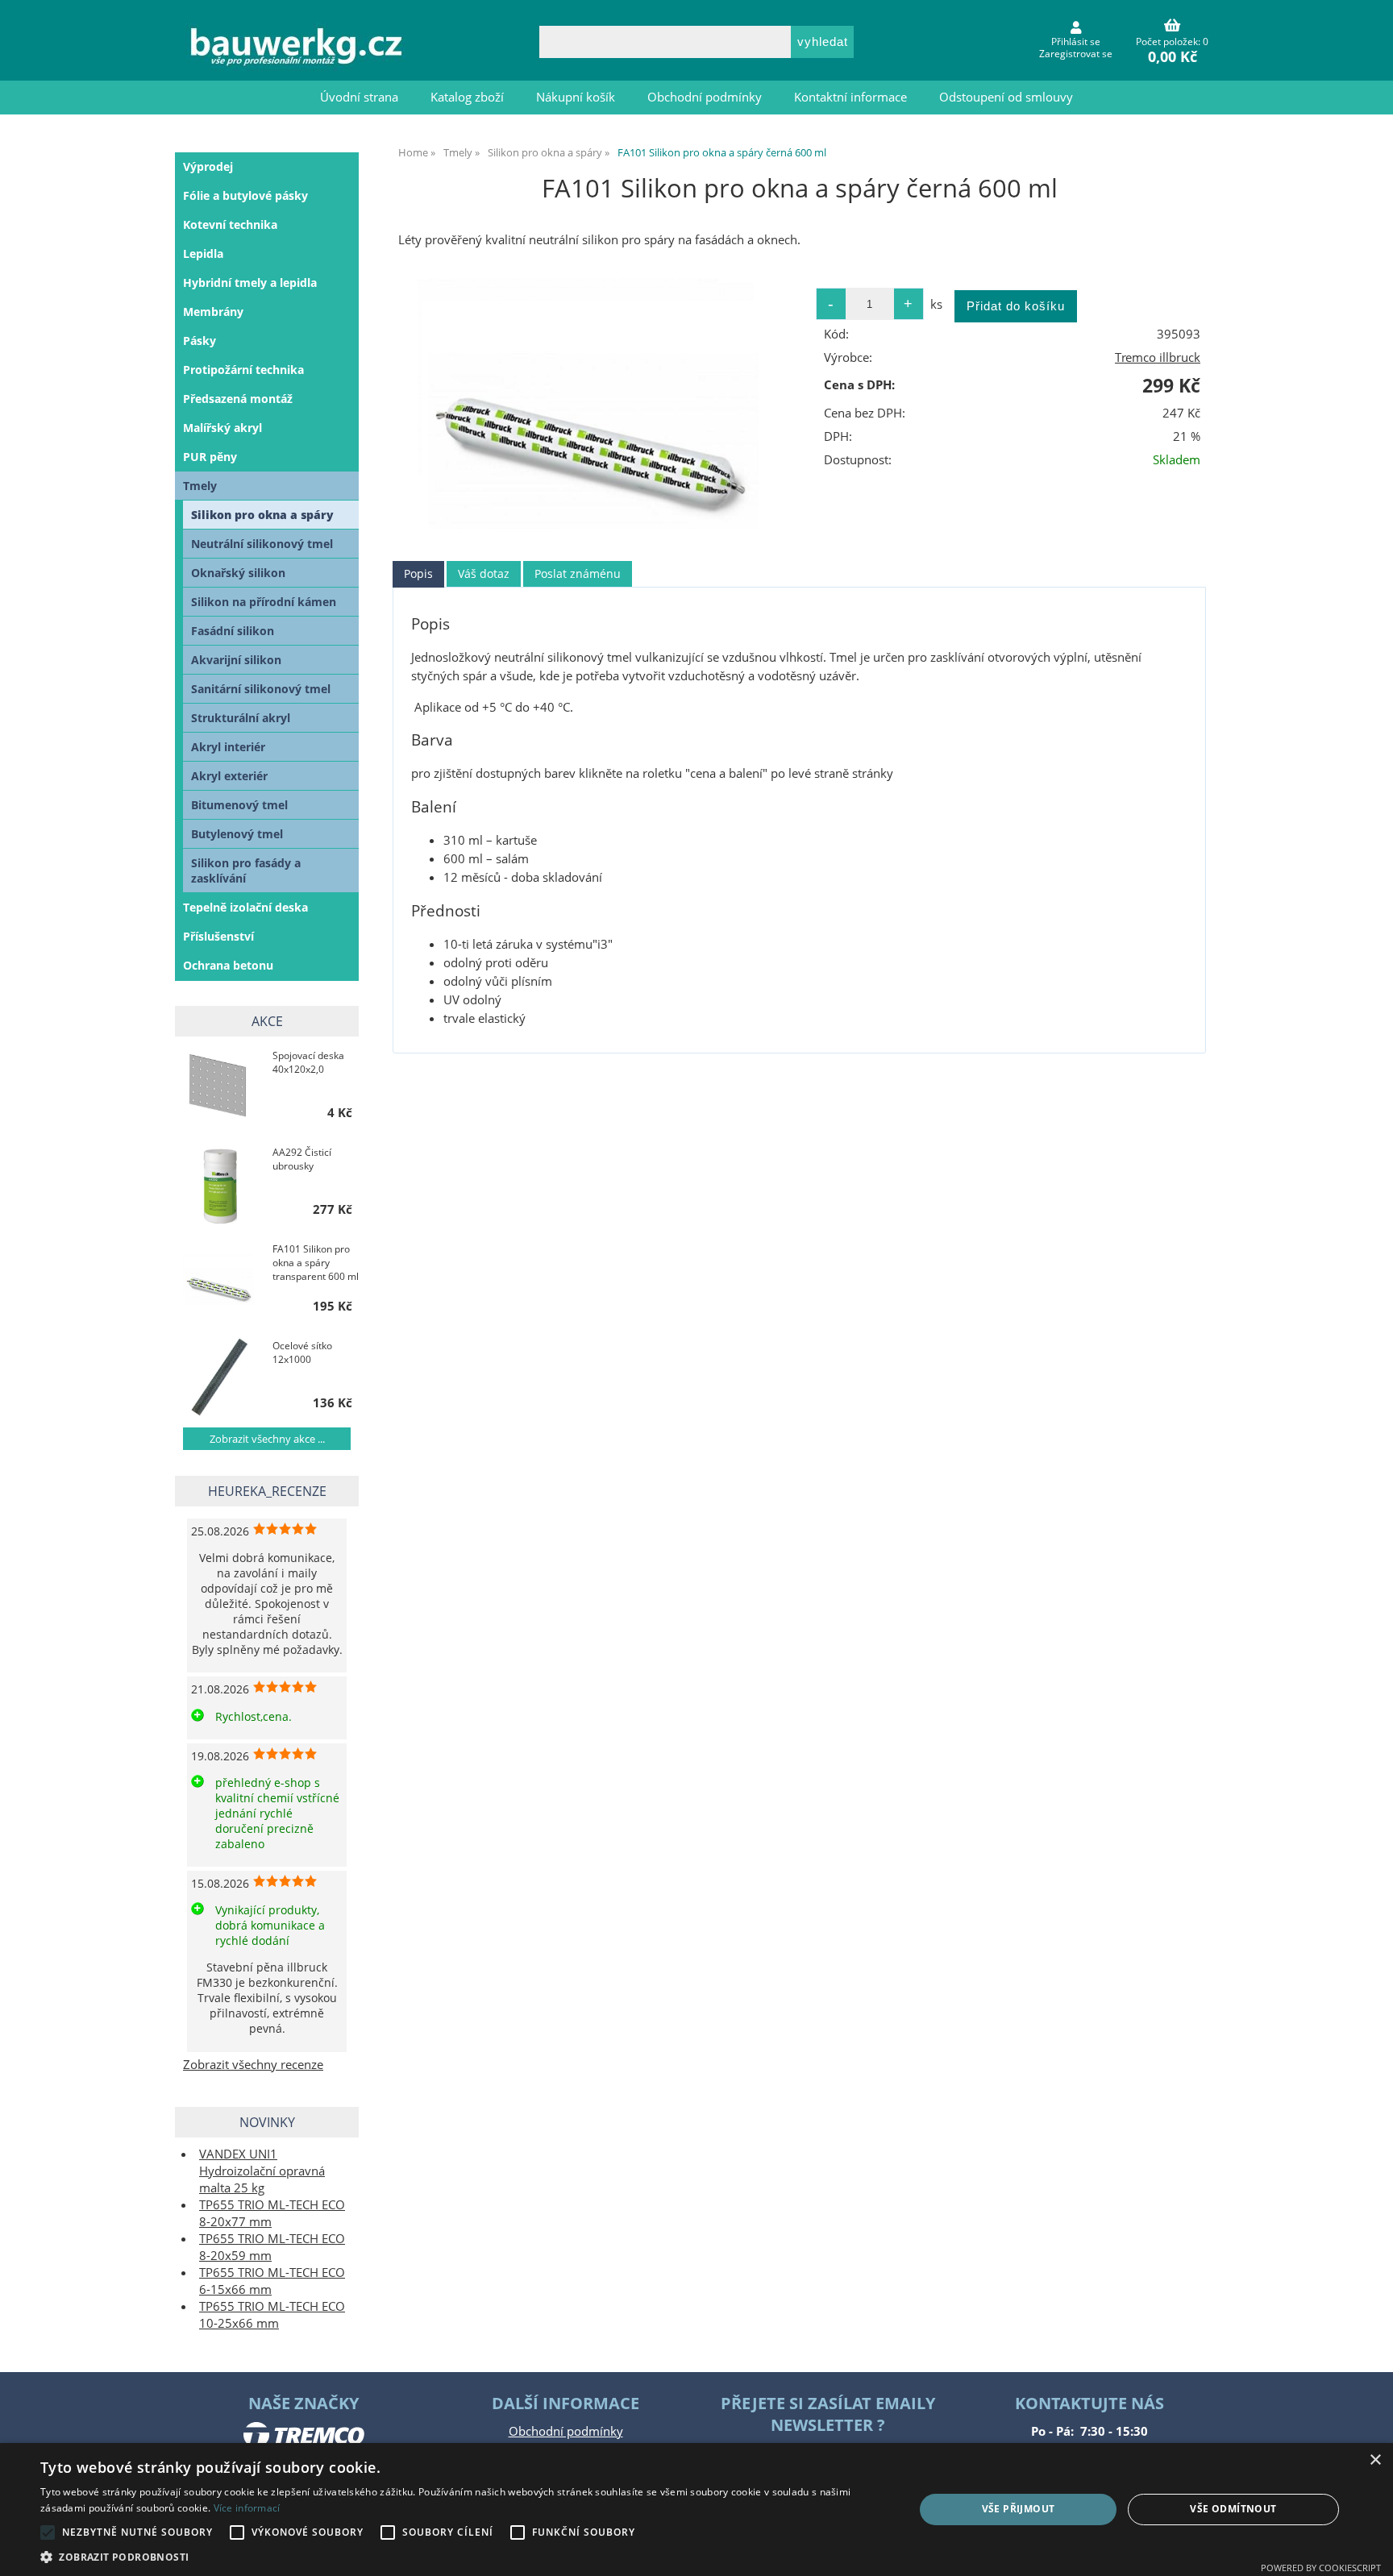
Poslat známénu (578, 573)
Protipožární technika (243, 370)
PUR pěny (210, 457)
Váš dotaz (484, 573)
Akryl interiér (228, 747)
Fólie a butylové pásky (245, 195)
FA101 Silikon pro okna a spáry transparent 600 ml (316, 1263)
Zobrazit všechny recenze (253, 2065)
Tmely (200, 486)
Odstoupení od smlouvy (1006, 97)
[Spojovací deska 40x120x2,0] (220, 1087)
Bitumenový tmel (239, 805)
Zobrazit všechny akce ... (267, 1439)
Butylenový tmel (237, 834)
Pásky (200, 341)
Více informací (247, 2508)
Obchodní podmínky (705, 97)
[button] (464, 2556)
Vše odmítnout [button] (1233, 2509)
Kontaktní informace (850, 97)
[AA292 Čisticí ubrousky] (220, 1184)
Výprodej (208, 166)
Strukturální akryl (241, 718)
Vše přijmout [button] (1019, 2509)
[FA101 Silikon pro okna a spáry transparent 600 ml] (220, 1280)
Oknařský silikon (238, 573)
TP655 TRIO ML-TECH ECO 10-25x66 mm (272, 2315)
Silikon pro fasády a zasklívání (246, 870)
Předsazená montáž (238, 399)
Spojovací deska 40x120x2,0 (308, 1062)
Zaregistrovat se (1076, 54)
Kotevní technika (230, 224)
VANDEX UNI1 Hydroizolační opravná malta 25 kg (262, 2171)
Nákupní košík (576, 97)
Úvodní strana (359, 97)
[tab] (418, 574)
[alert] (696, 2510)
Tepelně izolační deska (245, 907)
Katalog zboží (467, 97)
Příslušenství (218, 936)
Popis (418, 573)
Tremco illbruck (1158, 357)
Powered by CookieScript (1321, 2568)
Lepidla (203, 253)
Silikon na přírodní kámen (264, 602)
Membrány (213, 312)
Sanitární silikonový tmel (261, 689)
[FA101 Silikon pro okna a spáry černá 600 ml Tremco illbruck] (594, 403)
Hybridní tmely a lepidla (250, 283)
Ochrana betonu (228, 965)
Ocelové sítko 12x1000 (302, 1352)
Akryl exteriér (229, 776)
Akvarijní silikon (236, 660)
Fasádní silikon (233, 631)
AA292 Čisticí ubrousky (302, 1159)
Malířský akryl (222, 428)
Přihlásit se (1076, 42)
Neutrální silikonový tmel (262, 544)
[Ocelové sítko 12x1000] (220, 1377)
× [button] (1375, 2460)
